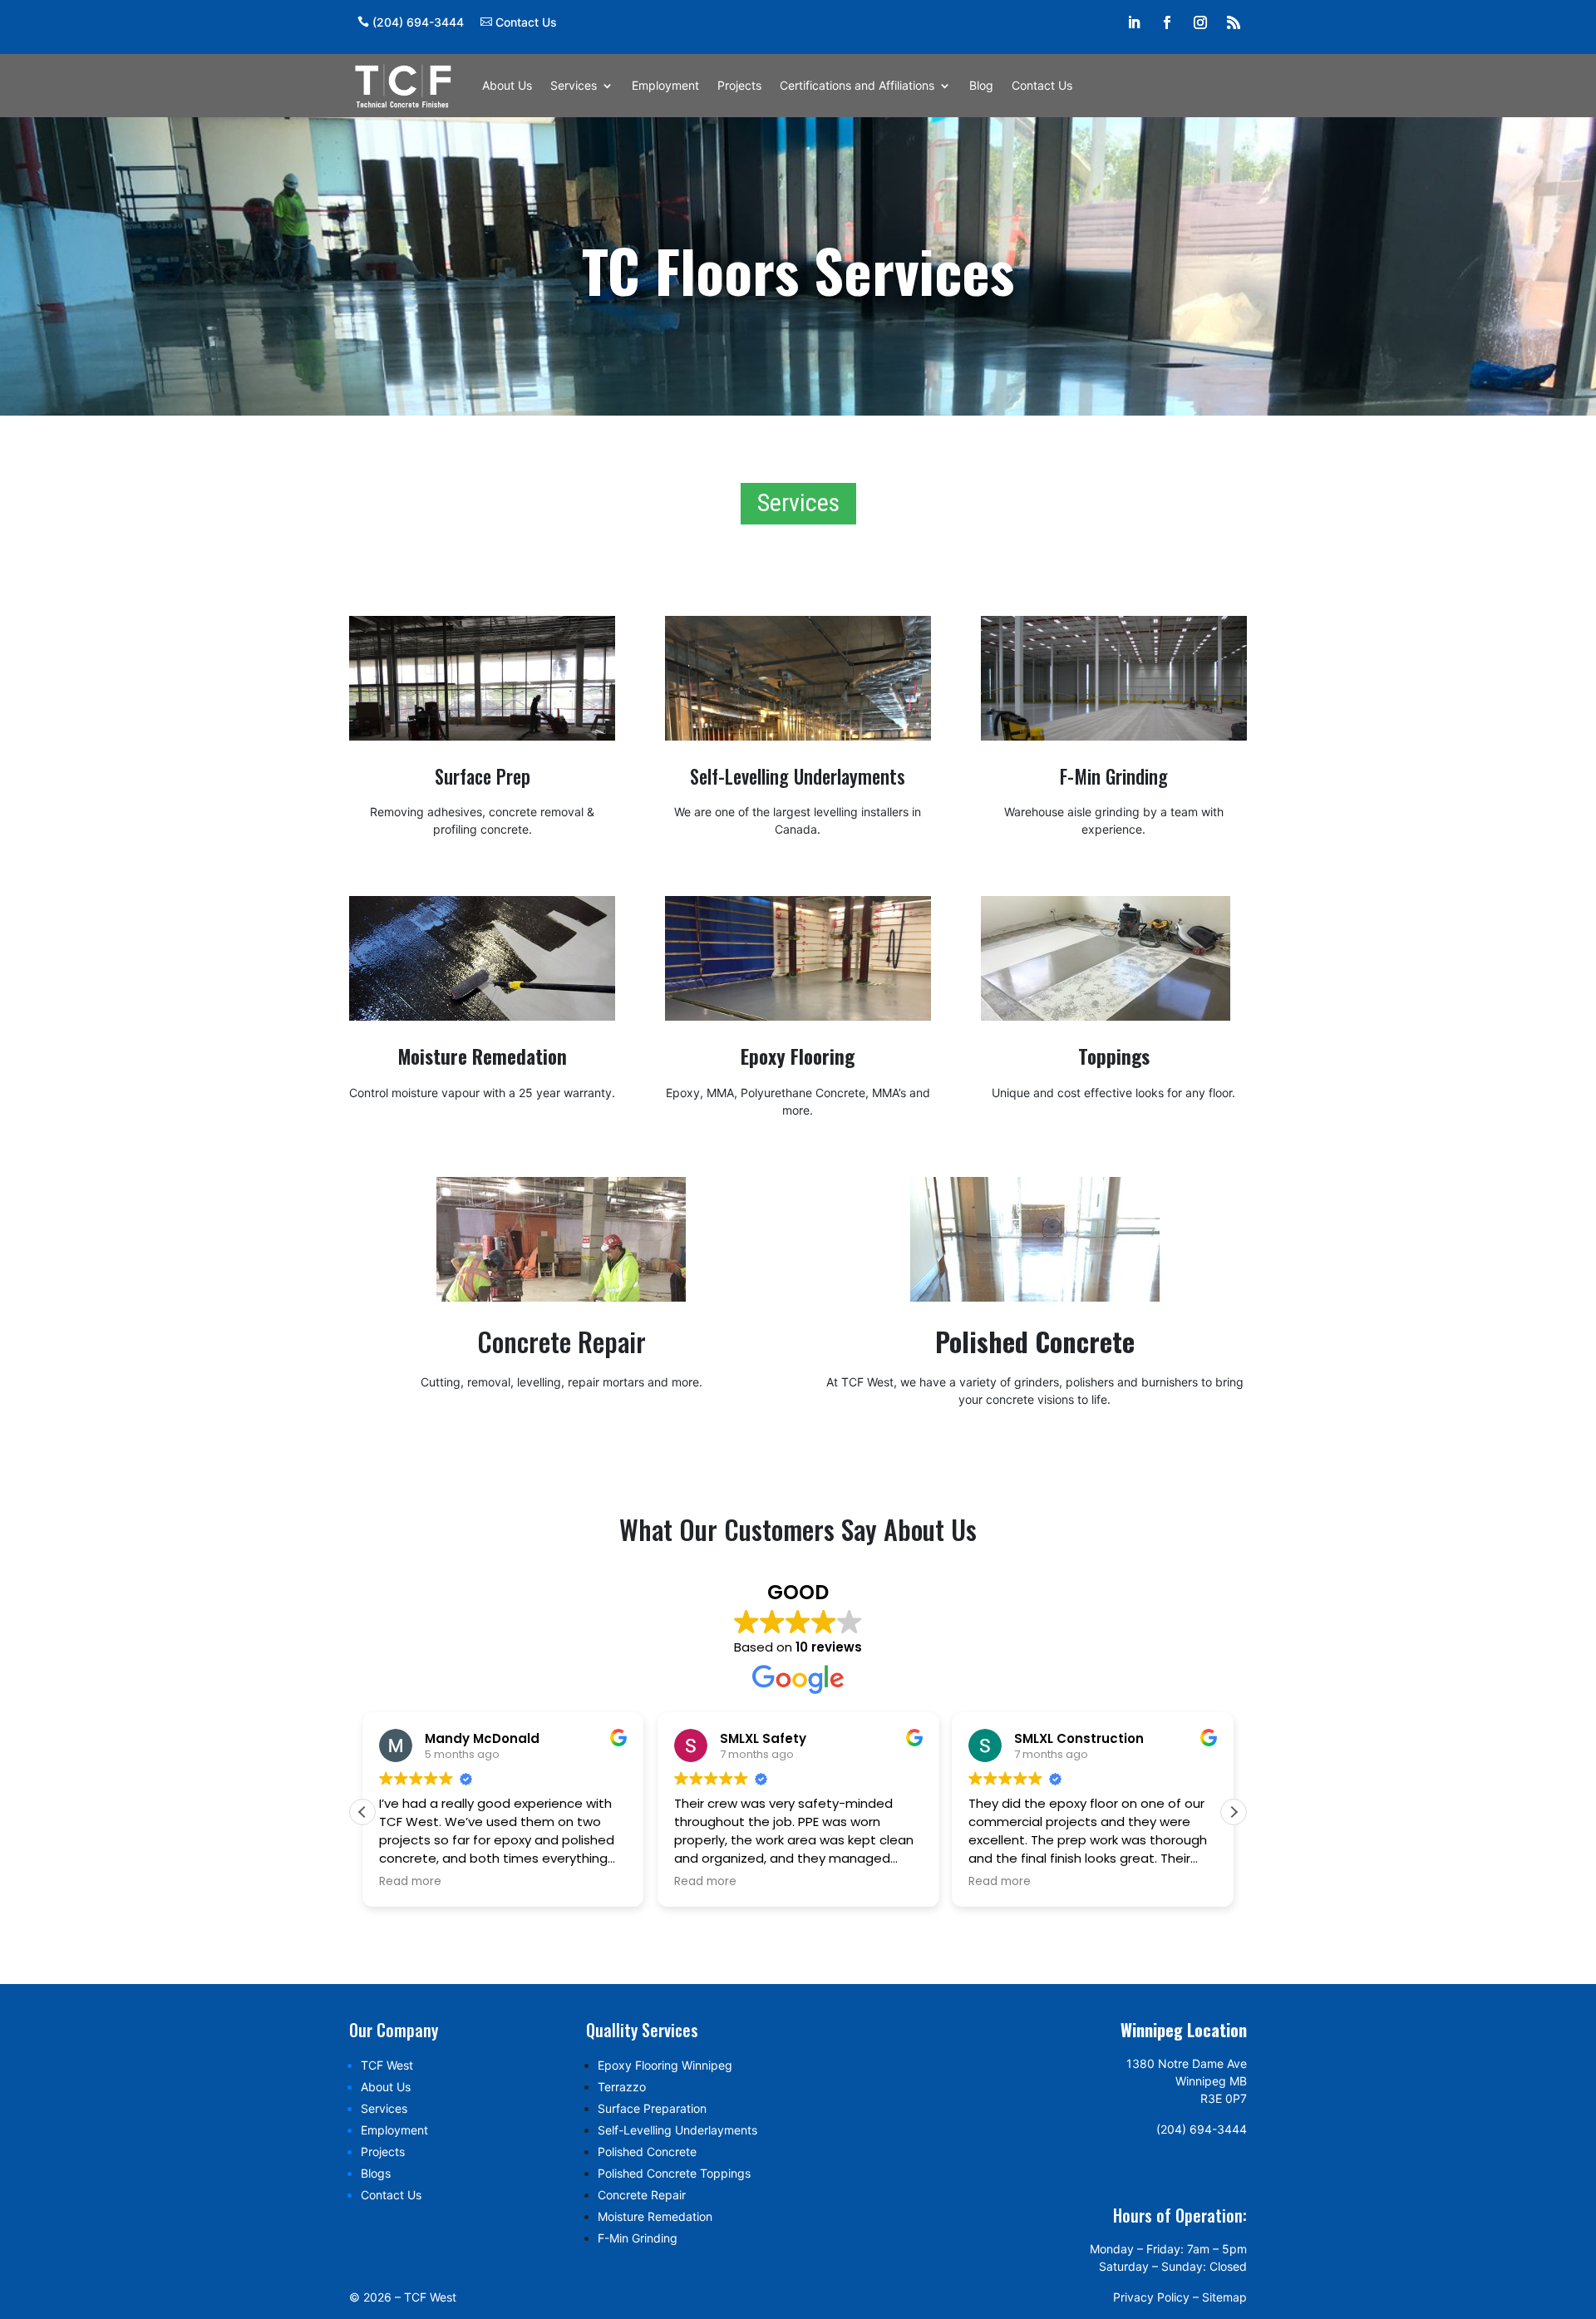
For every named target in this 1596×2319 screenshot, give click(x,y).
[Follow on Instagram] (1200, 22)
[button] (1234, 1812)
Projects (739, 85)
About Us (507, 85)
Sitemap (1224, 2297)
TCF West (387, 2065)
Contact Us (526, 22)
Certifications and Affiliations (857, 85)
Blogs (376, 2173)
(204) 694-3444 (418, 22)
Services (574, 85)
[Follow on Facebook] (1167, 22)
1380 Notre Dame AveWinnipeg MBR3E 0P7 (1187, 2081)
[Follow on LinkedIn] (1134, 22)
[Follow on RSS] (1234, 22)
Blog (981, 85)
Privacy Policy (1151, 2297)
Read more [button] (410, 1882)
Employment (665, 85)
